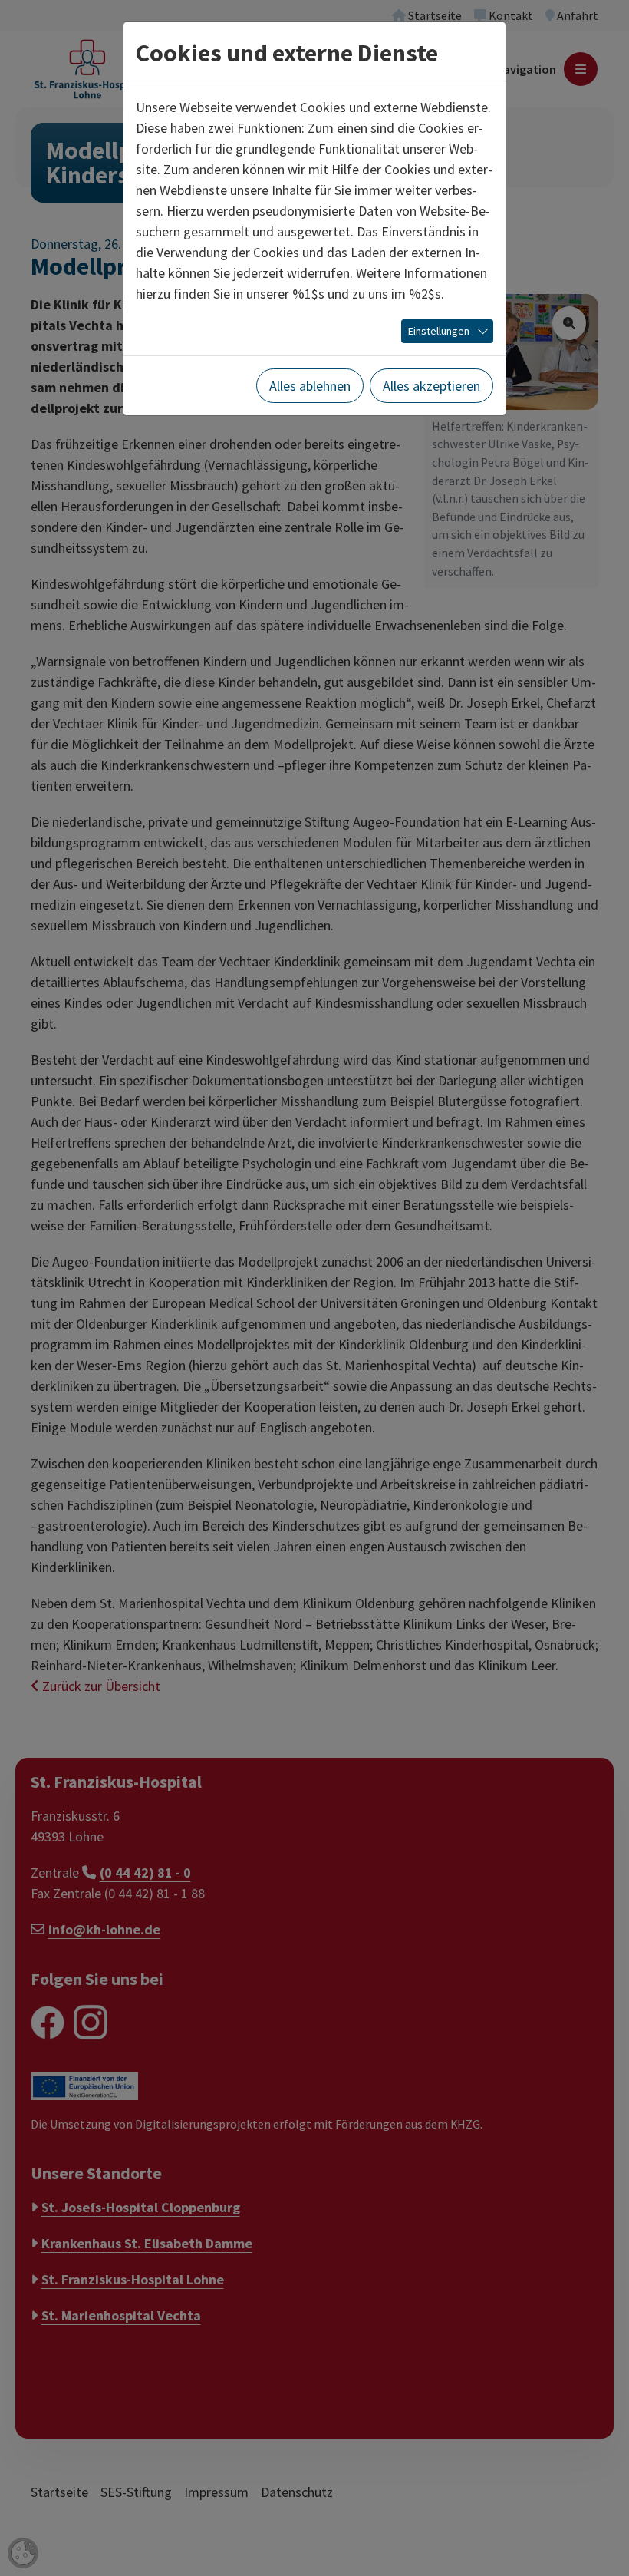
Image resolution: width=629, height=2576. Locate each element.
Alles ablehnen (310, 386)
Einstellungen (439, 331)
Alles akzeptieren (431, 386)
